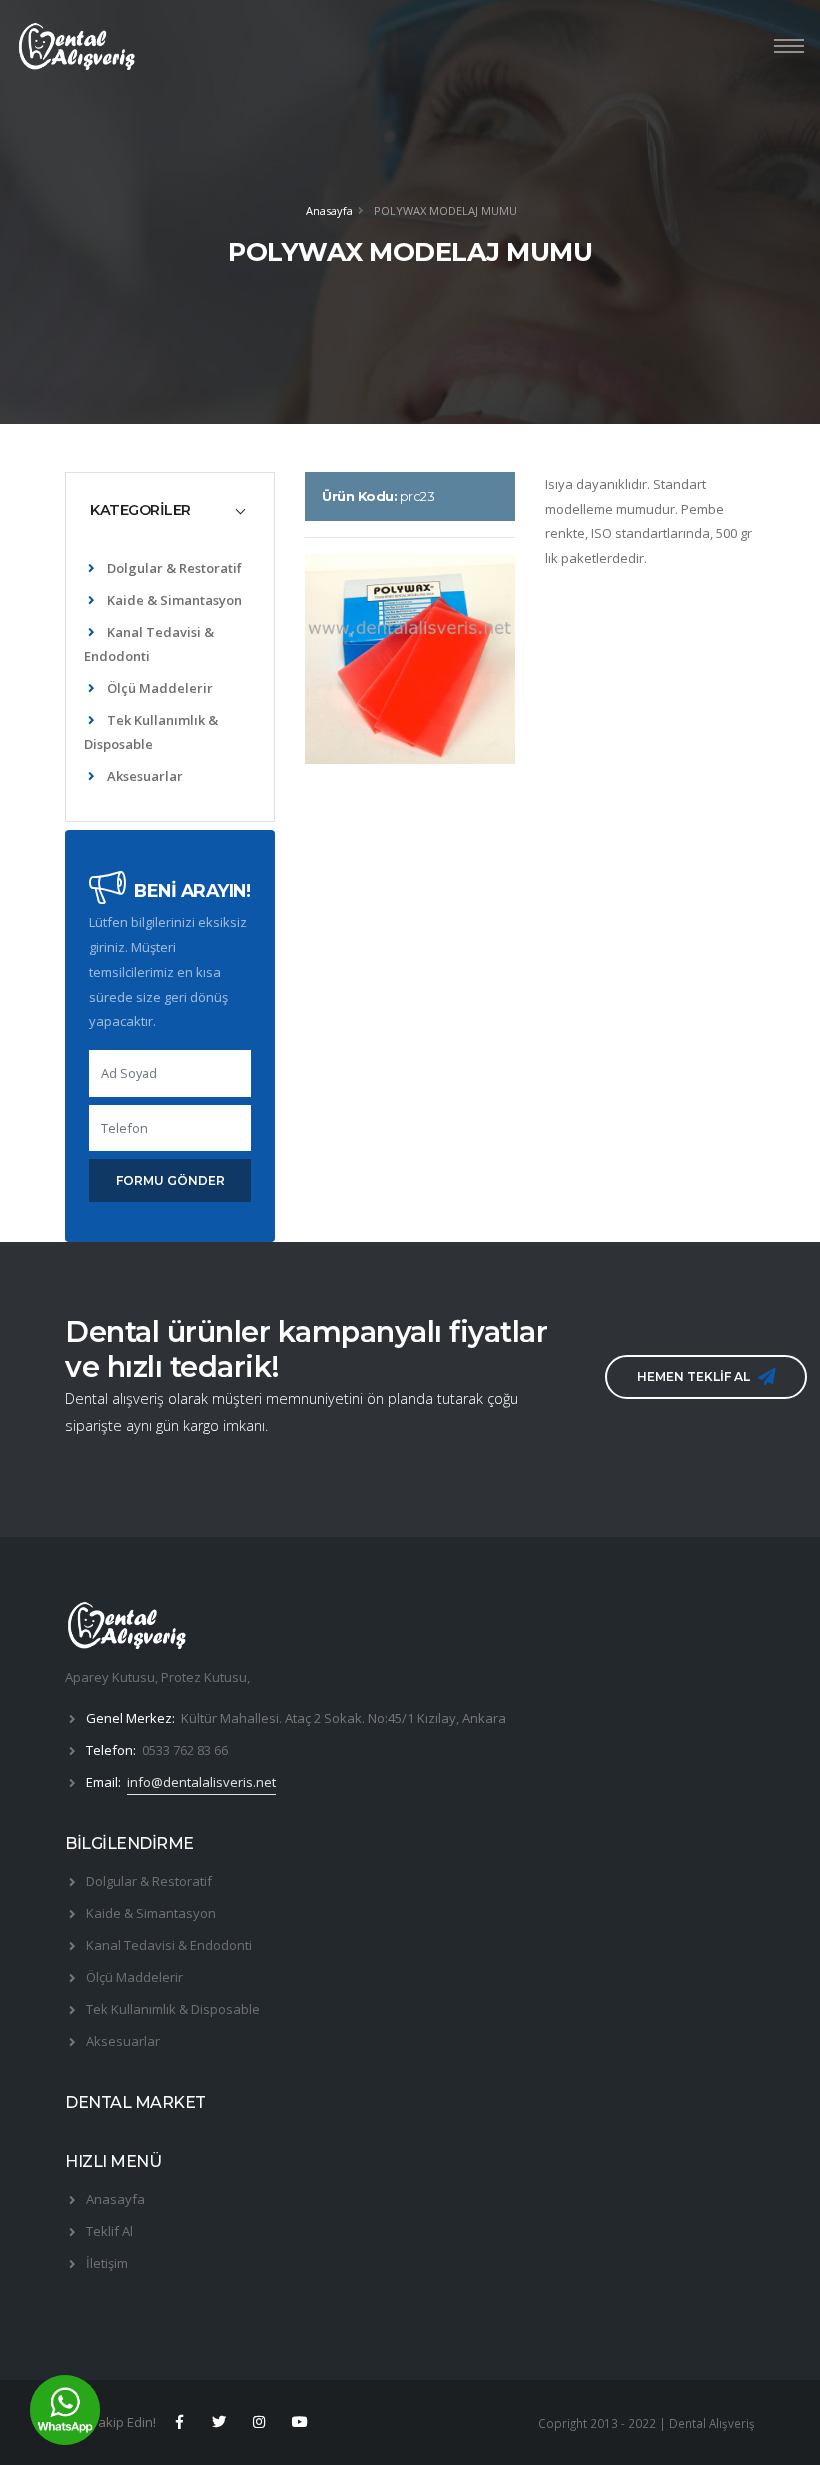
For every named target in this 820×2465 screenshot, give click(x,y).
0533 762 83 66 (185, 1750)
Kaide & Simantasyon (174, 600)
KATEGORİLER (140, 510)
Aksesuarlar (145, 776)
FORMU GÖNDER (170, 1180)
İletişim (107, 2263)
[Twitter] (219, 2422)
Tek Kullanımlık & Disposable (173, 2009)
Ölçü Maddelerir (160, 688)
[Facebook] (179, 2422)
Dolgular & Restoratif (174, 568)
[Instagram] (260, 2422)
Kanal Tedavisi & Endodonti (169, 1945)
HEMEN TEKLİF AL (693, 1376)
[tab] (170, 510)
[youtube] (300, 2422)
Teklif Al (109, 2231)
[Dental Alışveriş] (126, 1632)
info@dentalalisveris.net (201, 1782)
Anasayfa (329, 210)
